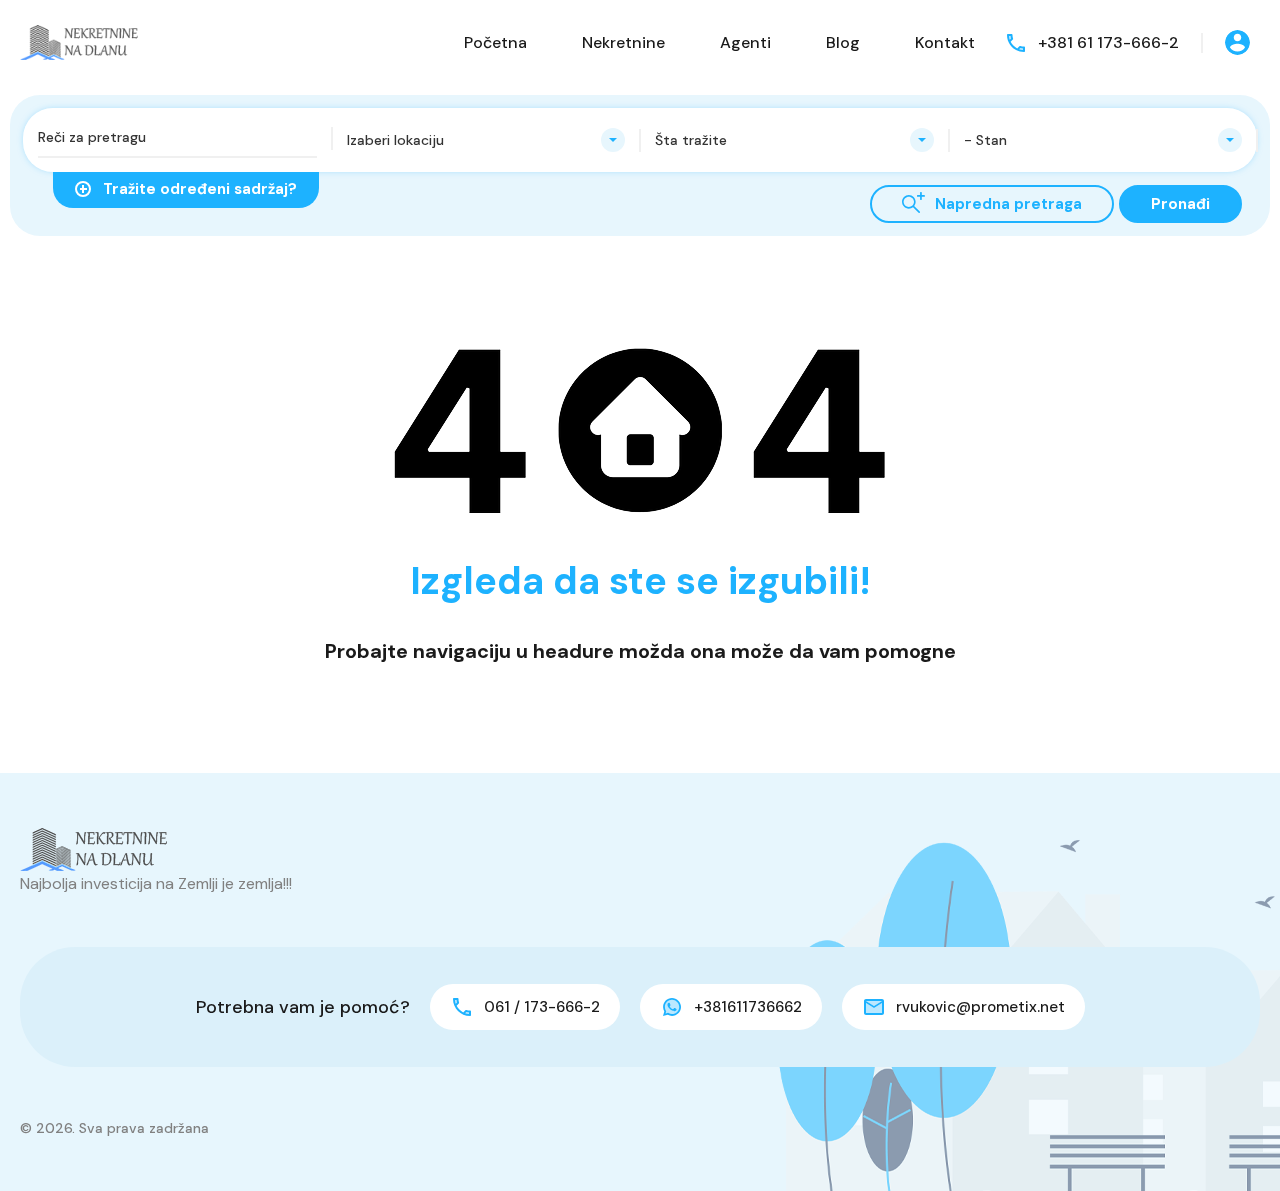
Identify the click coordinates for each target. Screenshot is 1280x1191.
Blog (843, 42)
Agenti (745, 42)
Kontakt (945, 42)
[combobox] (486, 140)
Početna (495, 42)
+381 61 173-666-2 (1108, 42)
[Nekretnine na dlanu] (80, 41)
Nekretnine (623, 42)
